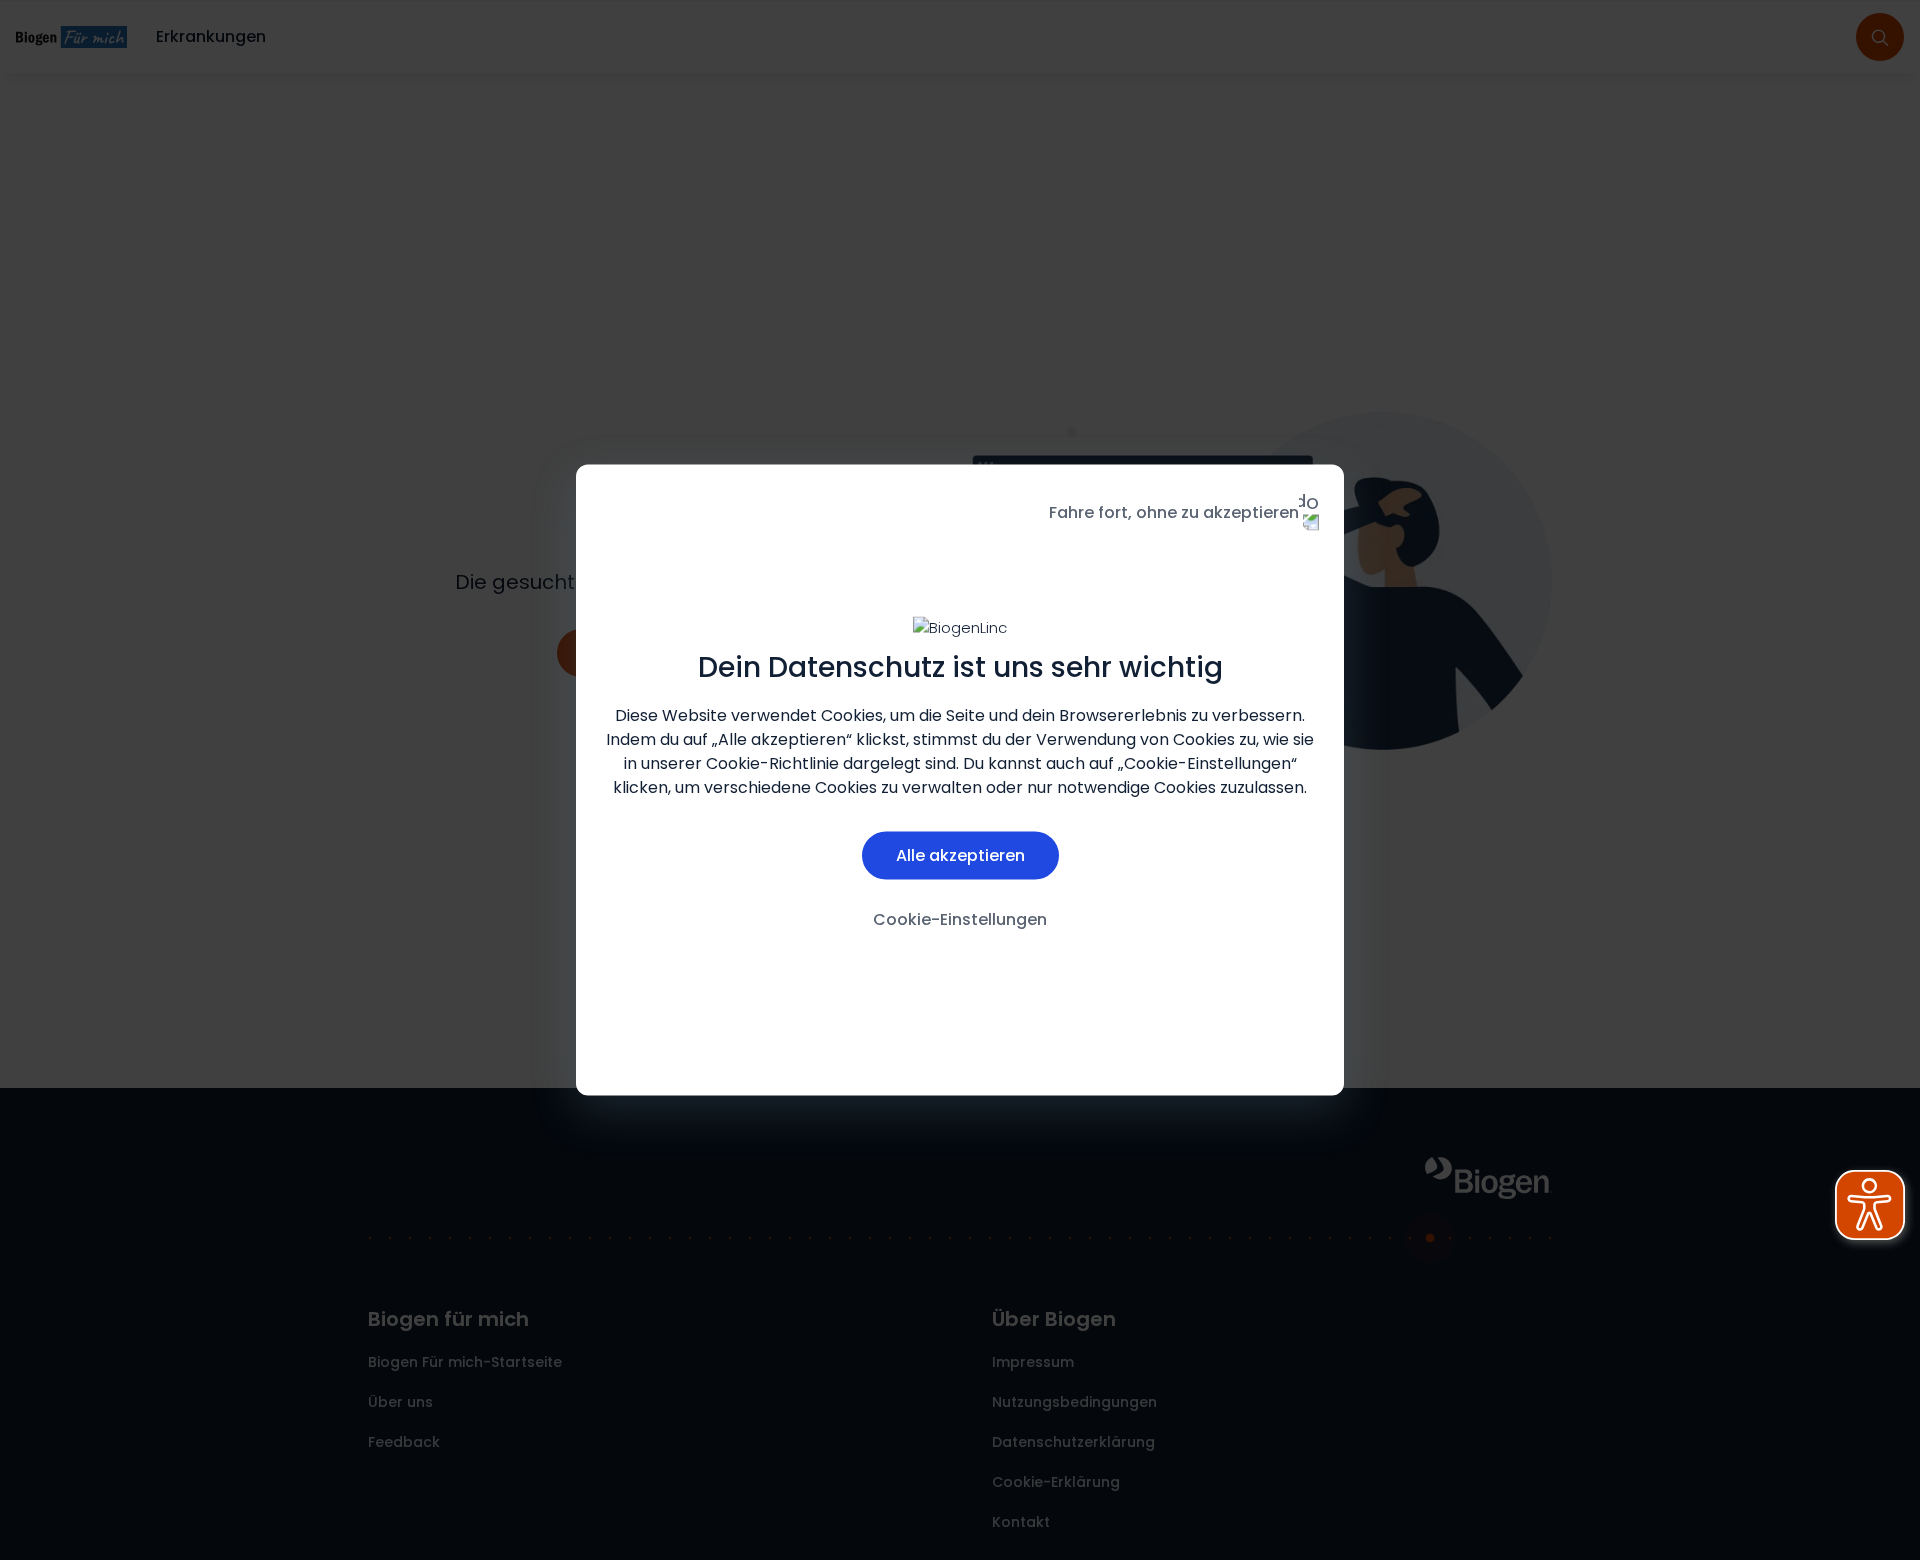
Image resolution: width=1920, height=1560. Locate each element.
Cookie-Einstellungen (960, 918)
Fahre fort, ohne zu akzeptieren (1174, 512)
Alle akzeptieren (960, 854)
